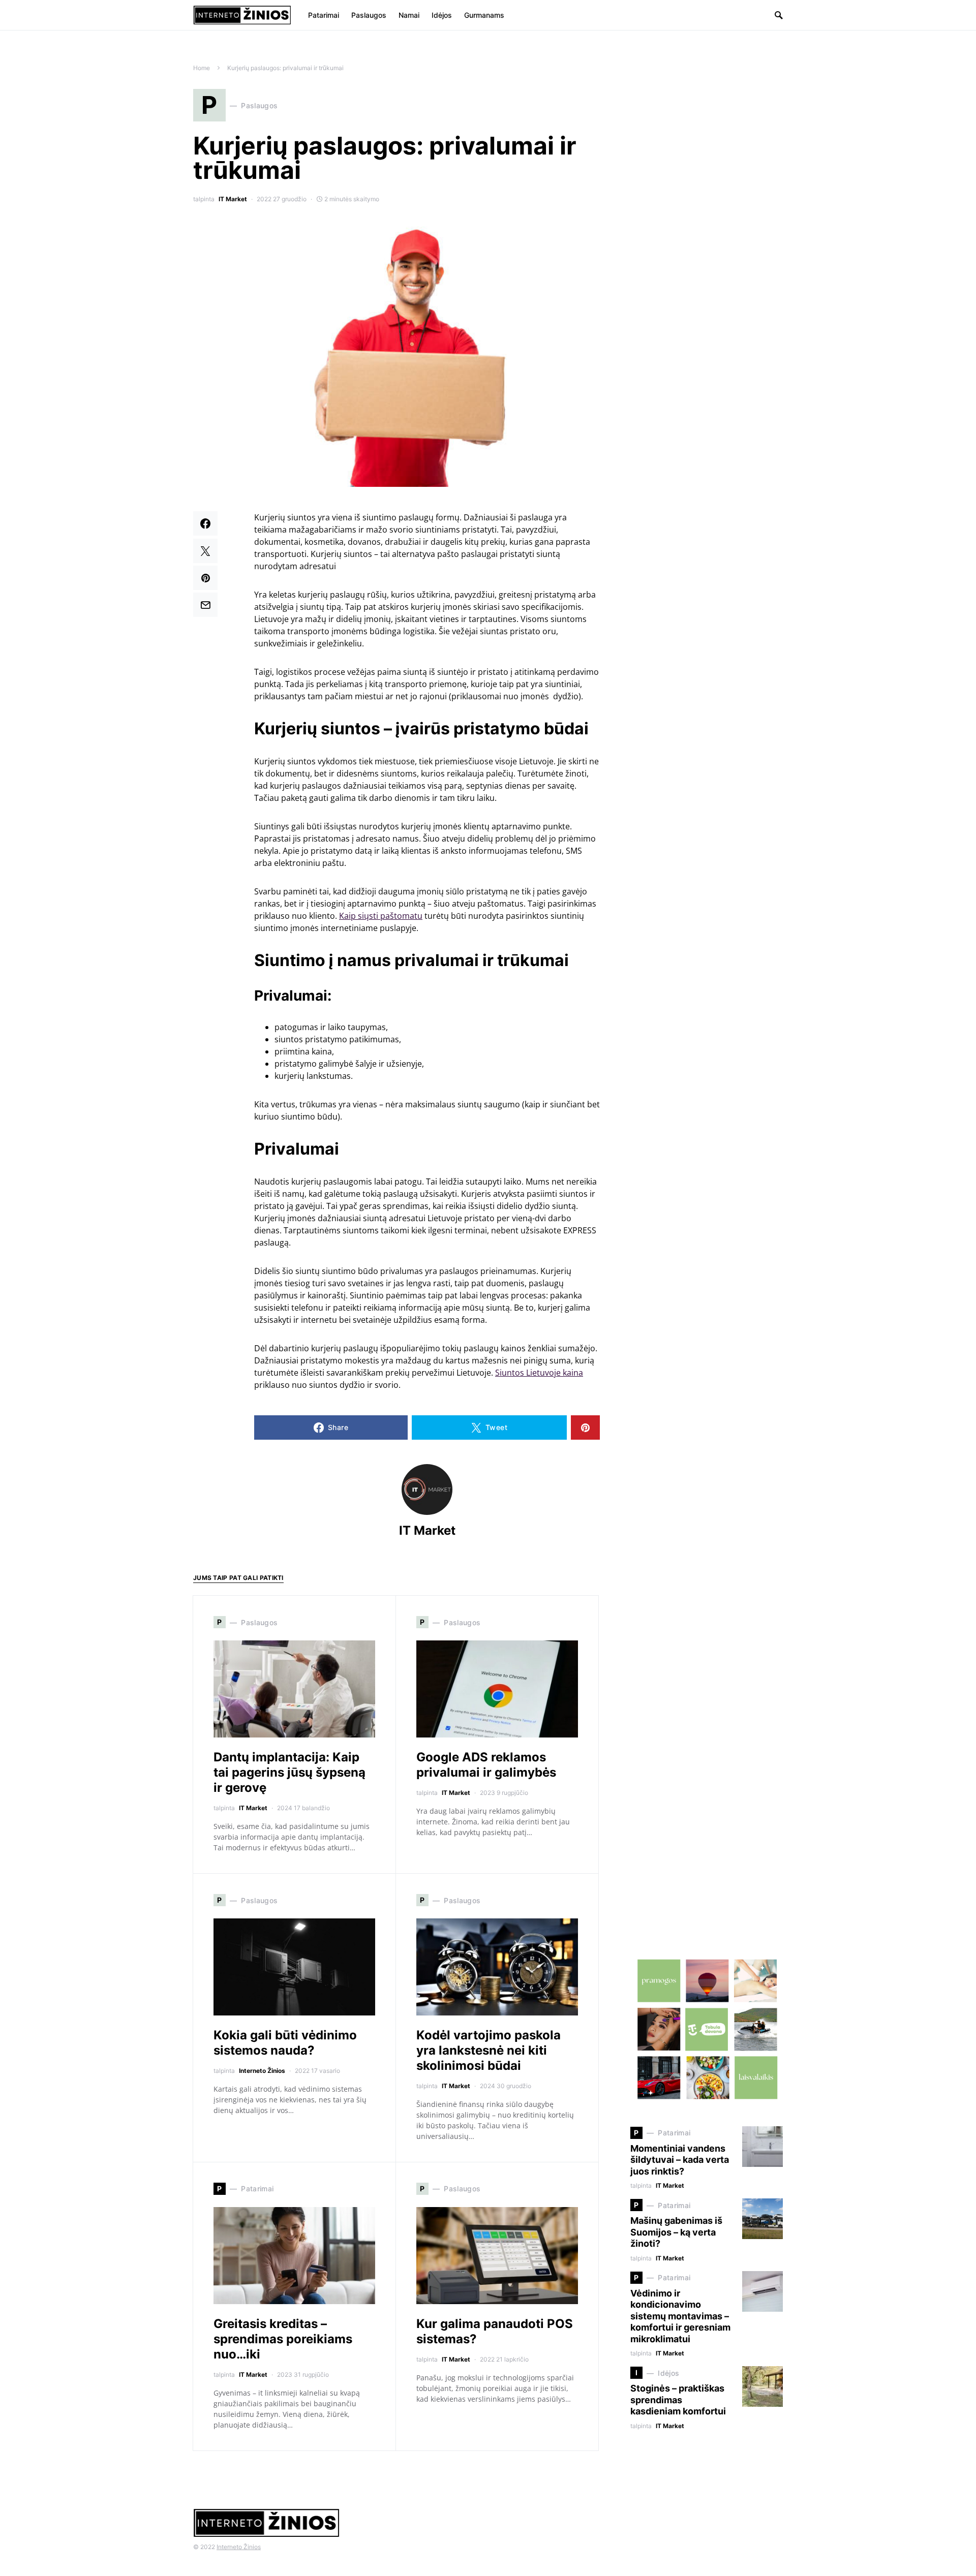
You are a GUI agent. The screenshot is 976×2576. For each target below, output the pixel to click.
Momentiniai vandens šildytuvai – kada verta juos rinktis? (680, 2160)
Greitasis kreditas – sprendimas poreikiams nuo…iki (283, 2339)
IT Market (233, 199)
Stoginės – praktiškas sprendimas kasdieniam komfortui (678, 2400)
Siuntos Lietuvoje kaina (539, 1373)
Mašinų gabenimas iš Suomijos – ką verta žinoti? (676, 2232)
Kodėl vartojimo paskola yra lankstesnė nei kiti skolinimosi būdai (489, 2050)
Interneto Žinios (262, 2071)
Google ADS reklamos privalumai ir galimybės (486, 1765)
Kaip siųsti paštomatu (381, 916)
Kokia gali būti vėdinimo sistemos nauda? (285, 2043)
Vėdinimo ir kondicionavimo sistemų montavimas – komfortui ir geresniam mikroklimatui (680, 2316)
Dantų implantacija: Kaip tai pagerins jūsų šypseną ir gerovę (289, 1772)
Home (202, 68)
